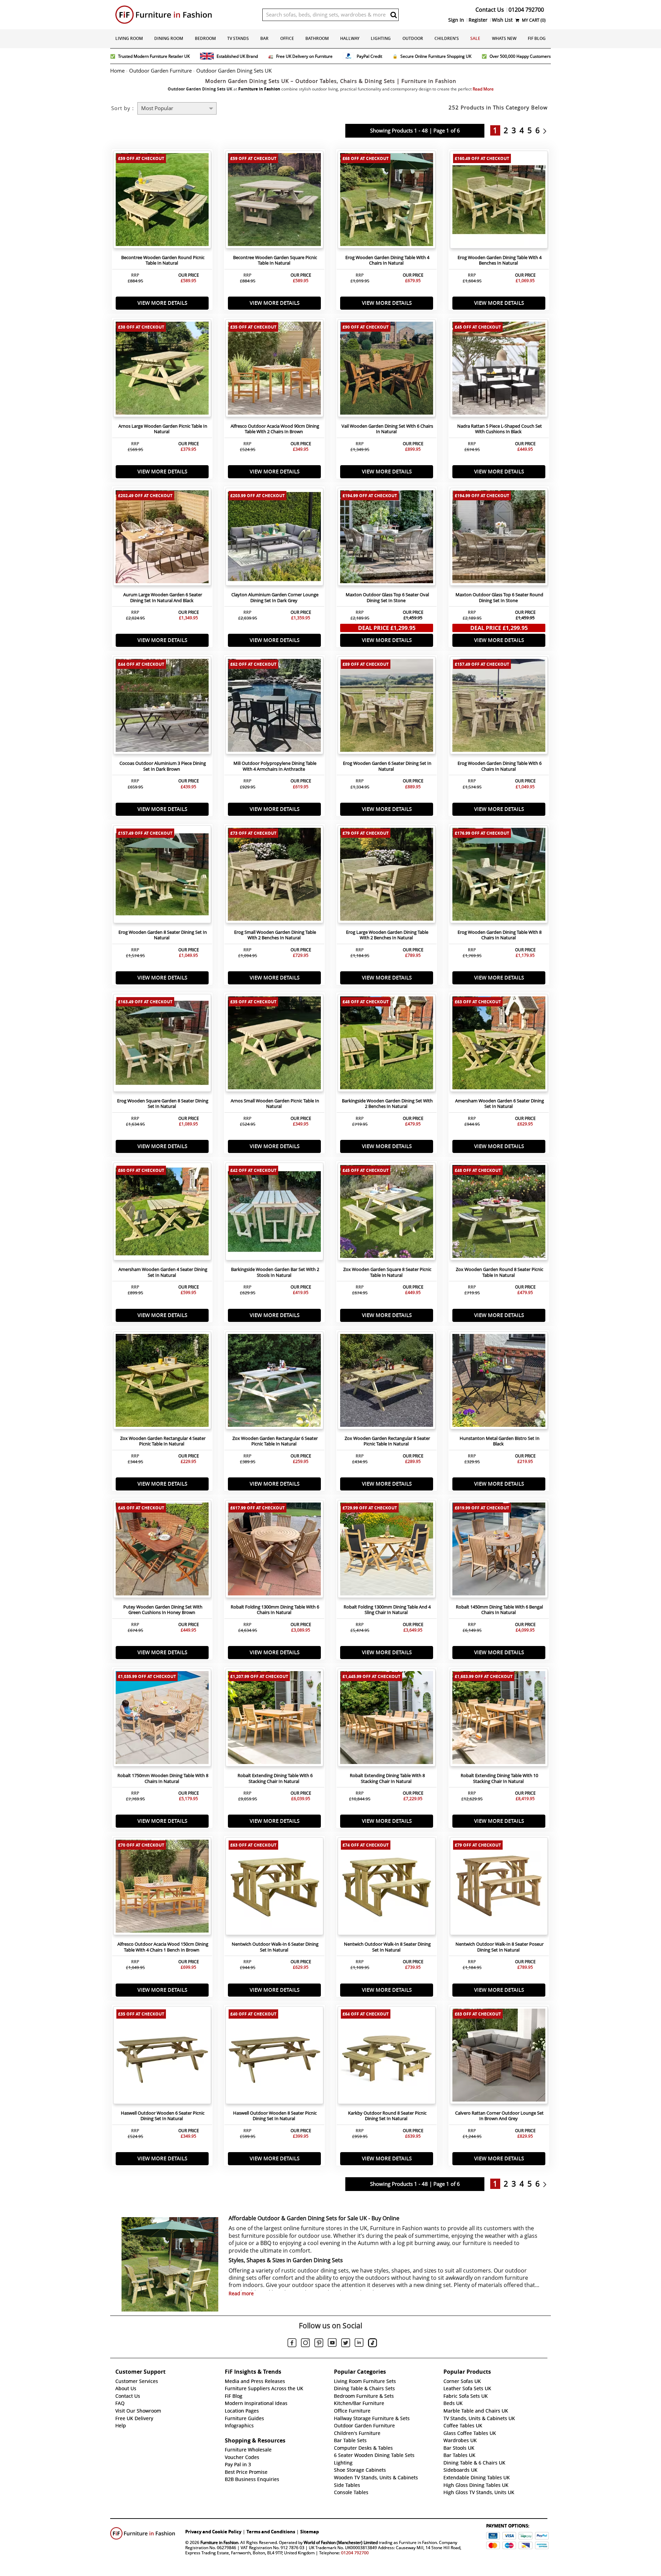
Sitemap (309, 2532)
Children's (447, 38)
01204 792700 (355, 2553)
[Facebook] (292, 2344)
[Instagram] (305, 2344)
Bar (264, 38)
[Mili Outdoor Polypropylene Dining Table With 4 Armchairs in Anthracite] (274, 707)
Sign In (456, 20)
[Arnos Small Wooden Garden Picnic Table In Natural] (274, 1045)
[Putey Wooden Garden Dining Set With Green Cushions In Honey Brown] (162, 1551)
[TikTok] (373, 2344)
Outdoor (413, 38)
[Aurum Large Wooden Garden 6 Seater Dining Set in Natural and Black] (162, 538)
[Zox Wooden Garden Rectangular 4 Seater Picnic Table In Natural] (162, 1382)
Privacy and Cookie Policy (213, 2532)
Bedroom (205, 38)
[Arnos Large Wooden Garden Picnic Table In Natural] (162, 370)
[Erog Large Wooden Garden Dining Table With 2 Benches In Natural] (387, 876)
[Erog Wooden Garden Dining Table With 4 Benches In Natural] (499, 201)
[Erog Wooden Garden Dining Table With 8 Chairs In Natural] (499, 876)
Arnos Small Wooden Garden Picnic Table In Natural (275, 1104)
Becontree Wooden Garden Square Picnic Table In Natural (275, 260)
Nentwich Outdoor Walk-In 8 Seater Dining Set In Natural (387, 1947)
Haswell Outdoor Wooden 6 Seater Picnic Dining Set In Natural (163, 2116)
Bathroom (317, 38)
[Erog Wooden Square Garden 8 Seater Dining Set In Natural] (162, 1045)
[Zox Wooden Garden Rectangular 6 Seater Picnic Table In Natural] (274, 1382)
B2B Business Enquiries (252, 2479)
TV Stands (238, 38)
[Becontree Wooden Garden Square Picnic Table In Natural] (274, 201)
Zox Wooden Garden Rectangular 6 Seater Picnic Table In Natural (275, 1441)
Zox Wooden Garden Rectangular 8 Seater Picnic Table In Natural (387, 1441)
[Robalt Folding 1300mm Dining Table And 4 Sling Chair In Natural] (387, 1551)
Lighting (381, 38)
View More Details (162, 303)
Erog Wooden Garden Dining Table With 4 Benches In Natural (500, 260)
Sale (475, 38)
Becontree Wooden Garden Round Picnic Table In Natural (163, 260)
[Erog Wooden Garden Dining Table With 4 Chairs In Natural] (387, 201)
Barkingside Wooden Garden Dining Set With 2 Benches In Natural (387, 1104)
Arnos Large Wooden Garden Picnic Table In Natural (163, 429)
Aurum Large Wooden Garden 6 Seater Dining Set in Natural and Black (163, 598)
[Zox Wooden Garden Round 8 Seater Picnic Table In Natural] (499, 1213)
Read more (241, 2294)
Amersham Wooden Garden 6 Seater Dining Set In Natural (500, 1104)
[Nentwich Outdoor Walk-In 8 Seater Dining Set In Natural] (387, 1888)
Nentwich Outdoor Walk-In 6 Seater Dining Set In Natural (275, 1947)
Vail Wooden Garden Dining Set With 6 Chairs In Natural (387, 429)
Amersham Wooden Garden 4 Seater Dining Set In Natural (163, 1272)
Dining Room (169, 38)
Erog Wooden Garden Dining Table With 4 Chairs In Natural (387, 260)
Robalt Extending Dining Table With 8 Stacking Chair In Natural (387, 1778)
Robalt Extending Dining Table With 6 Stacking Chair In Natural (275, 1778)
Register (478, 20)
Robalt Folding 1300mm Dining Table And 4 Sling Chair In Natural (387, 1610)
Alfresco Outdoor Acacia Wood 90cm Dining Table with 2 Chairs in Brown (275, 429)
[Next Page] (547, 130)
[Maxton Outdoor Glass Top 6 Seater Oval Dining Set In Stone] (387, 538)
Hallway (350, 38)
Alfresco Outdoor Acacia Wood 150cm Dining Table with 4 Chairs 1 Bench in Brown (163, 1947)
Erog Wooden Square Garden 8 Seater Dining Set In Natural (163, 1104)
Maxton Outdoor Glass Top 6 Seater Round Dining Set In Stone (499, 598)
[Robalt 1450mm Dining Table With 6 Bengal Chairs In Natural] (499, 1551)
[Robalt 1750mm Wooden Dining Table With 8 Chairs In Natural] (162, 1719)
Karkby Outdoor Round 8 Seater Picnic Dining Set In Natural (387, 2116)
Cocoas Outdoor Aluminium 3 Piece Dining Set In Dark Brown (163, 766)
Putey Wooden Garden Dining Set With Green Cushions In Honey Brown (163, 1610)
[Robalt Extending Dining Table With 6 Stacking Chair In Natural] (274, 1719)
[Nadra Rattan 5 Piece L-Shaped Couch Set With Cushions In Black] (499, 370)
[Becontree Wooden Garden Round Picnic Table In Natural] (162, 201)
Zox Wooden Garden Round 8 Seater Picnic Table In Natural (500, 1272)
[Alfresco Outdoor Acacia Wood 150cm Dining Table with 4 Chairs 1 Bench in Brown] (162, 1888)
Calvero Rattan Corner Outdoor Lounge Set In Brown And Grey (499, 2116)
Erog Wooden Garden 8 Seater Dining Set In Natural (163, 935)
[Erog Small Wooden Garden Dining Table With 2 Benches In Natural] (274, 876)
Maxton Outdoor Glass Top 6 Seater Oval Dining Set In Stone (387, 598)
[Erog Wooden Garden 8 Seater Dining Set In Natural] (162, 876)
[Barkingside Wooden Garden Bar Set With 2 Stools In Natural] (274, 1213)
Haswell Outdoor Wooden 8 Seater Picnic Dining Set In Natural (275, 2116)
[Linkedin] (359, 2344)
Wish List (502, 20)
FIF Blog (537, 38)
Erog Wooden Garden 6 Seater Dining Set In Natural (387, 766)
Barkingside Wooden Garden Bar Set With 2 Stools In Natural (275, 1272)
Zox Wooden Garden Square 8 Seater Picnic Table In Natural (387, 1272)
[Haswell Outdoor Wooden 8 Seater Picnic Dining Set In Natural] (274, 2057)
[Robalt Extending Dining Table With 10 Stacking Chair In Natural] (499, 1719)
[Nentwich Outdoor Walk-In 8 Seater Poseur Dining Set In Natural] (499, 1888)
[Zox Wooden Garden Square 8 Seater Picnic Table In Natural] (387, 1213)
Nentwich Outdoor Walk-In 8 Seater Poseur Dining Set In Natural (500, 1947)
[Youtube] (332, 2344)
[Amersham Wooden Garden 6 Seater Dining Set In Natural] (499, 1045)
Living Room (129, 38)
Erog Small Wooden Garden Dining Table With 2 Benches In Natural (275, 935)
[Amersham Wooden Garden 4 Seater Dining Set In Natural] (162, 1213)
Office (287, 38)
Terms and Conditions (271, 2532)
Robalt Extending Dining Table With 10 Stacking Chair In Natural (499, 1778)
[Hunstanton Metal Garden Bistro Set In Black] (499, 1382)
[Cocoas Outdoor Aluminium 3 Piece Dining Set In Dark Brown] (162, 707)
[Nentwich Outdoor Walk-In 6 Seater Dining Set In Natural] (274, 1888)
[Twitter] (346, 2344)
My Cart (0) (533, 20)
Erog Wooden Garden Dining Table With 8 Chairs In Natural (500, 935)
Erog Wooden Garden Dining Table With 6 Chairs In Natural (500, 766)
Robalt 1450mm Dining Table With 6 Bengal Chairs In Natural (499, 1610)
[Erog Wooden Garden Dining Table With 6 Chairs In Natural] (499, 707)
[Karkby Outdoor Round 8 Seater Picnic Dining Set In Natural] (387, 2057)
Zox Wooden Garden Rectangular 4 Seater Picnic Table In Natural (163, 1441)
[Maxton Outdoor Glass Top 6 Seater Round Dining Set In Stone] (499, 538)
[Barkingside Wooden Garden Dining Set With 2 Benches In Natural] (387, 1045)
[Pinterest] (319, 2344)
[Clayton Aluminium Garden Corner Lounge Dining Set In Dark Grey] (274, 538)
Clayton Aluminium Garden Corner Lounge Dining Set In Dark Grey (275, 598)
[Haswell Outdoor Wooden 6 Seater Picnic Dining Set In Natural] (162, 2057)
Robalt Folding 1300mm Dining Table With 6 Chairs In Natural (275, 1610)
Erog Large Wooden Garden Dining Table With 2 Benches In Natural (387, 935)
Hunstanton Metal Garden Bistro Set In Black (500, 1441)
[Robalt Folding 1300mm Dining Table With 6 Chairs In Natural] (274, 1551)
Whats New (504, 38)
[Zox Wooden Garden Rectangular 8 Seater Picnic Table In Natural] (387, 1382)
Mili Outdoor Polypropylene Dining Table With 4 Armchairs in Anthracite (275, 766)
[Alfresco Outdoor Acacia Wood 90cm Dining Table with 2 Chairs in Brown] (274, 370)
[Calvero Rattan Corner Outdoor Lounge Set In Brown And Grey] (499, 2057)
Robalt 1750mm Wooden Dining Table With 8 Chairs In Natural (163, 1778)
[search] (394, 15)
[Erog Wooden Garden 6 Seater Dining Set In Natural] (387, 707)
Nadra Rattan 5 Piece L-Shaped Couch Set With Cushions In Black (500, 429)
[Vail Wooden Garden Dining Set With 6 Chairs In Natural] (387, 370)
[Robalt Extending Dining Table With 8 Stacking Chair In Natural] (387, 1719)
